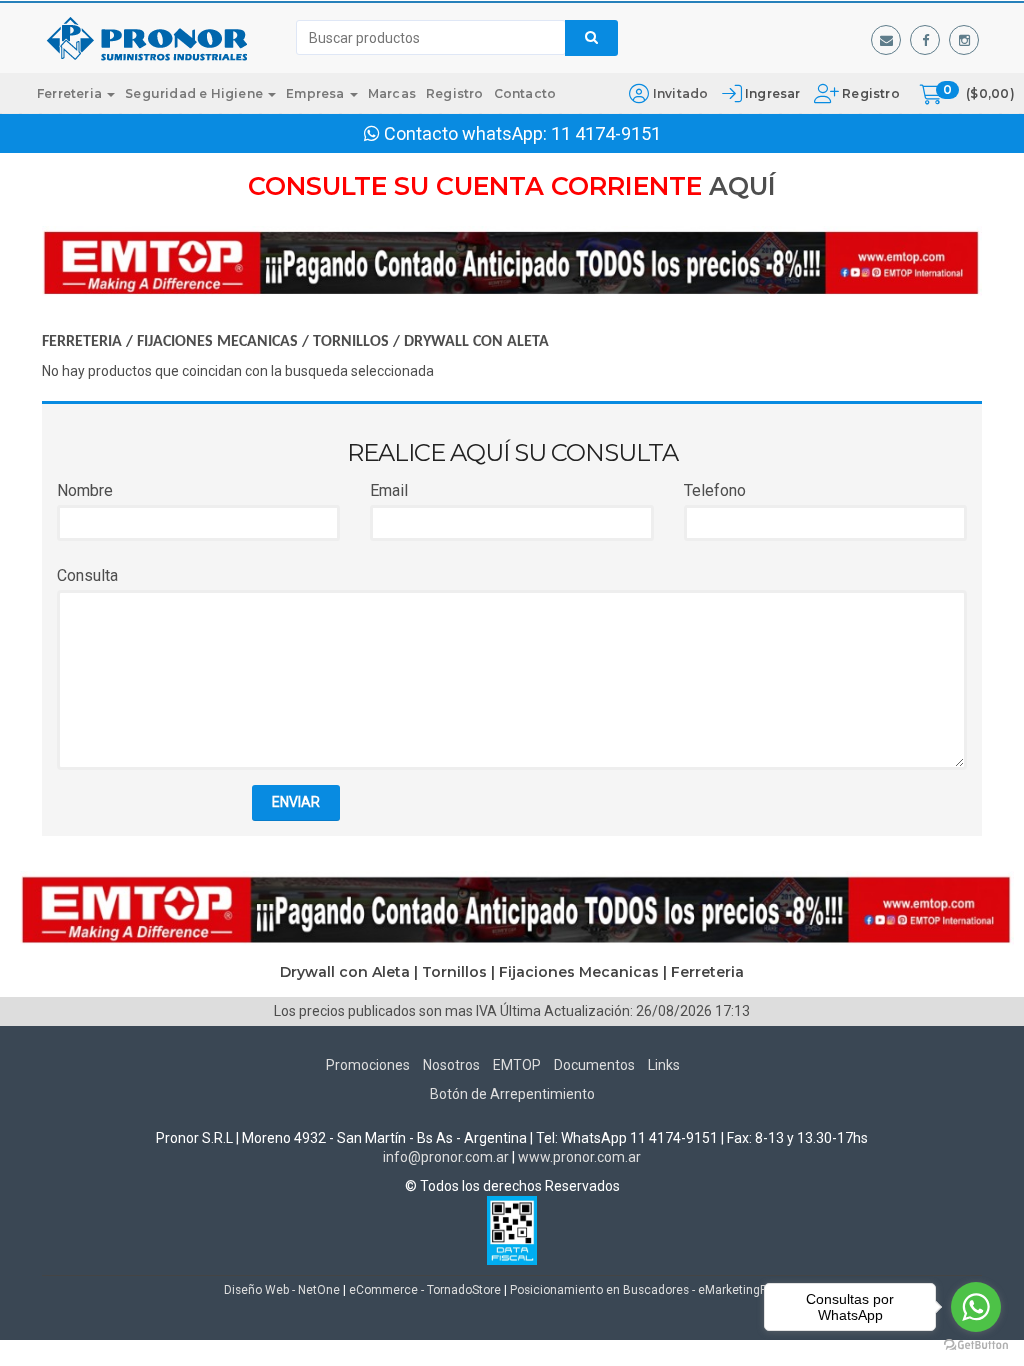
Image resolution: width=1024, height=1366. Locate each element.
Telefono (715, 490)
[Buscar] (591, 38)
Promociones (368, 1065)
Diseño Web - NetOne (282, 1290)
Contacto (525, 93)
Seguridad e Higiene (195, 93)
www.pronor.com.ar (579, 1157)
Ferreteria (71, 93)
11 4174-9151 (606, 133)
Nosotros (451, 1065)
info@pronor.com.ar (446, 1157)
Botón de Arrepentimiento (512, 1094)
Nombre (85, 490)
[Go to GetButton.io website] (976, 1345)
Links (664, 1065)
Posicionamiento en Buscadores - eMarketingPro (644, 1290)
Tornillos (351, 342)
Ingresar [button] (773, 93)
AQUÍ (742, 186)
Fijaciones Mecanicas (217, 342)
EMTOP (517, 1065)
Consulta (87, 575)
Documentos (594, 1065)
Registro (869, 93)
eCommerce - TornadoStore (425, 1290)
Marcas (392, 93)
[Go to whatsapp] (976, 1307)
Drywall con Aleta (476, 342)
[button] (886, 40)
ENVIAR (296, 802)
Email (389, 490)
